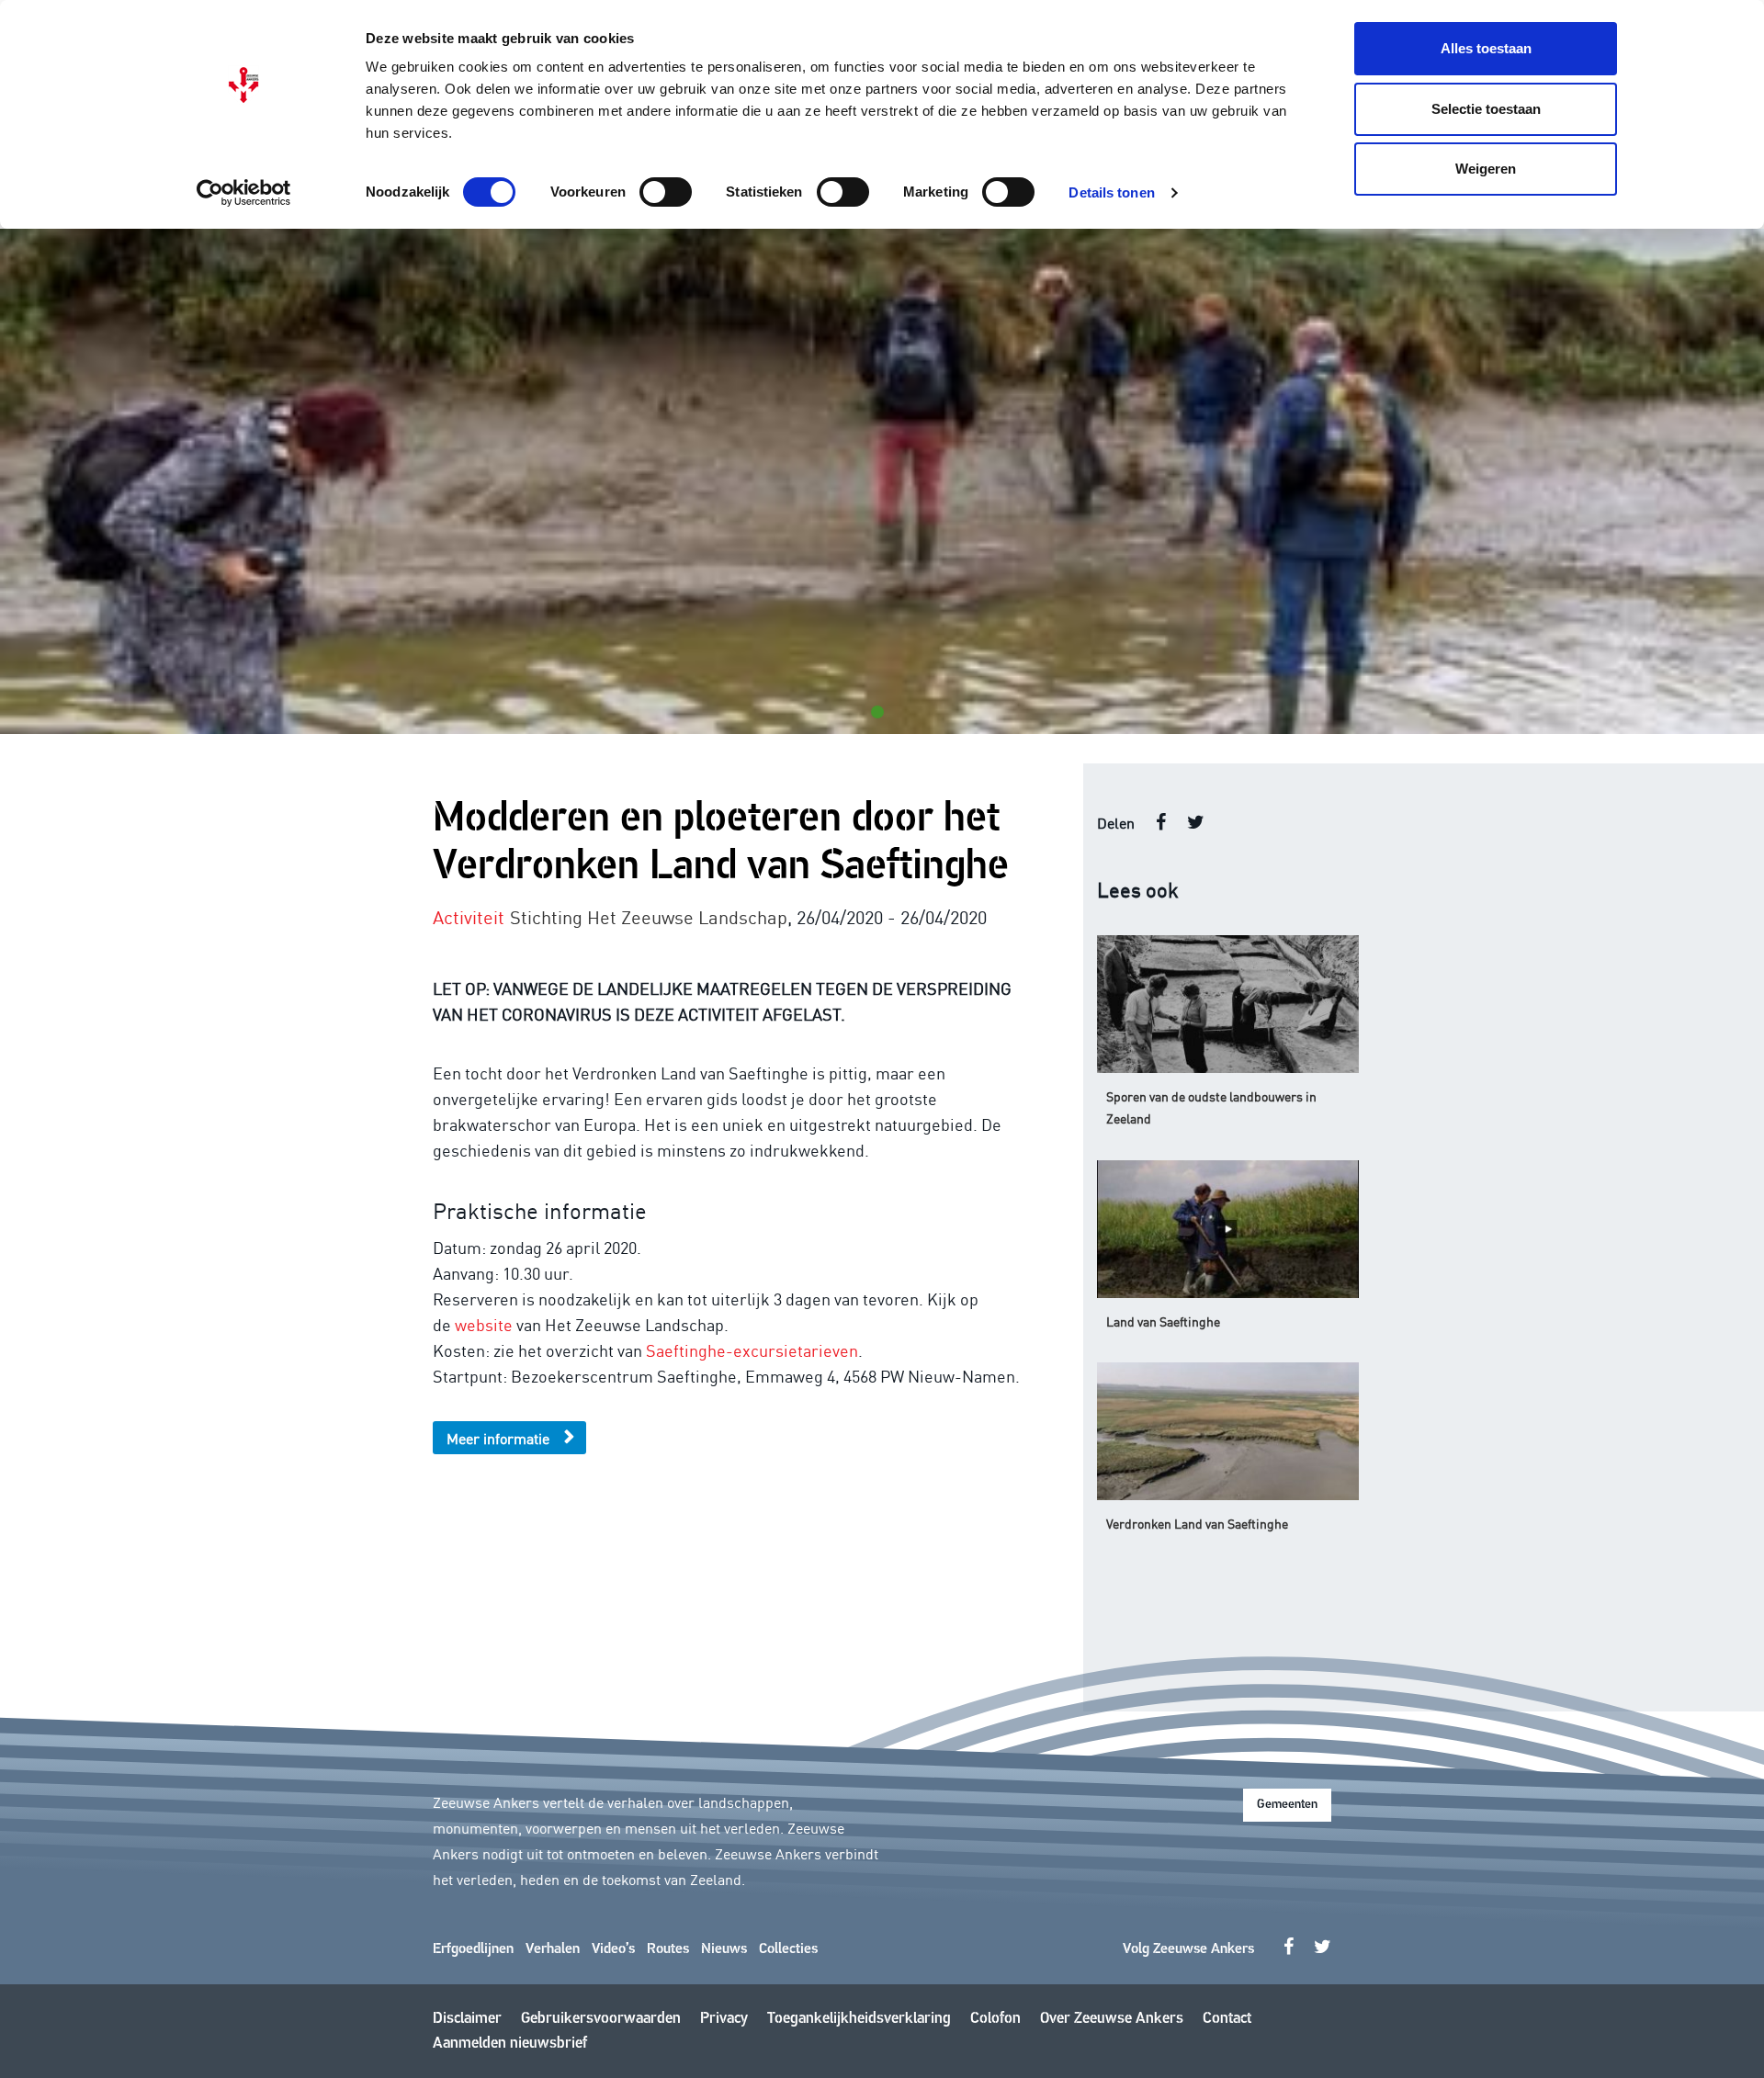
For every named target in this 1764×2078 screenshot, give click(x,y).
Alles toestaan (1486, 48)
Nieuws (724, 1949)
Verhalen (553, 1949)
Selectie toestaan (1486, 109)
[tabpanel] (882, 481)
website (484, 1324)
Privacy (724, 2019)
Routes (668, 1949)
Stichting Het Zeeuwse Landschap (649, 916)
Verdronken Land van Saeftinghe (1197, 1523)
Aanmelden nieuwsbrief (510, 2044)
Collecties (788, 1949)
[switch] (666, 192)
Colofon (995, 2019)
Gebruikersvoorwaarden (601, 2019)
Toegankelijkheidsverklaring (859, 2019)
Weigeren (1486, 169)
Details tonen (1111, 192)
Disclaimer (467, 2019)
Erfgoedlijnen (473, 1949)
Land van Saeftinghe (1163, 1321)
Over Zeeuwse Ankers (1112, 2019)
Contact (1227, 2019)
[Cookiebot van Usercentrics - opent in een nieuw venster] (244, 193)
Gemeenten (1287, 1805)
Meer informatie (498, 1438)
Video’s (613, 1949)
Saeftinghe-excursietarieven (752, 1350)
